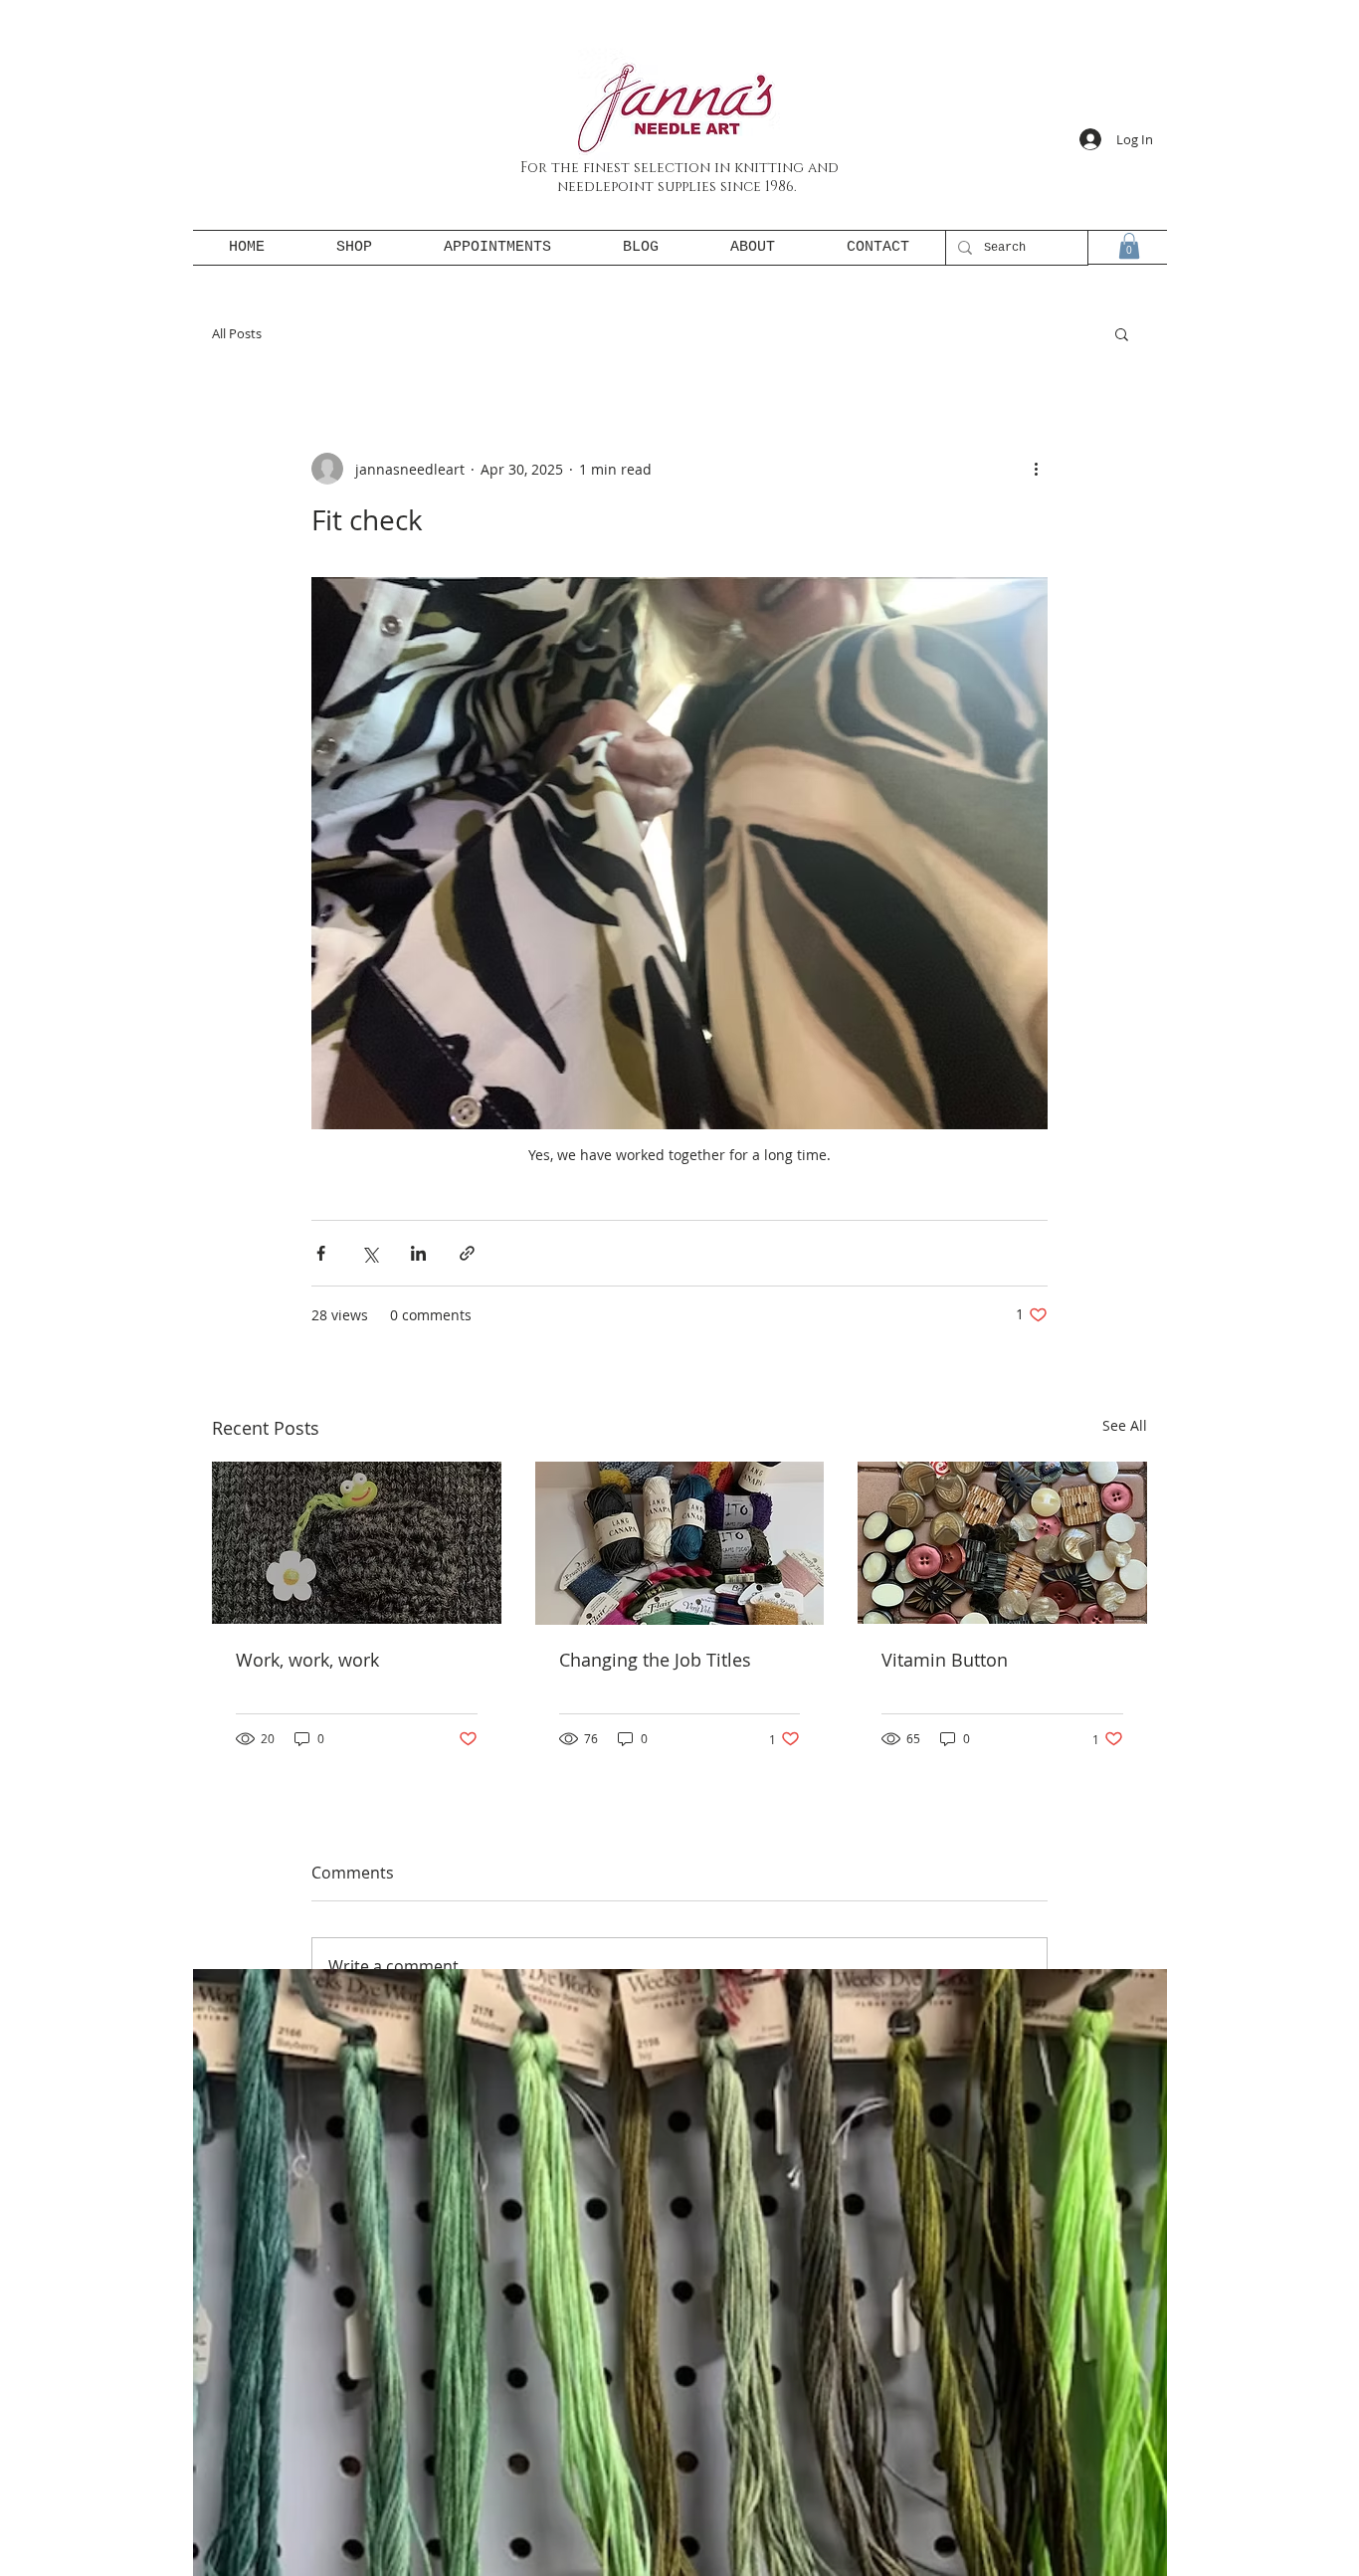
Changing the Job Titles (655, 1660)
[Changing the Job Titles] (680, 1543)
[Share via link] (467, 1253)
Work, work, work (307, 1660)
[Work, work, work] (357, 1543)
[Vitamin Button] (1002, 1543)
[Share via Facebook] (321, 1253)
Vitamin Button (945, 1660)
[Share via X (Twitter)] (370, 1253)
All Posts (237, 333)
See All (1125, 1425)
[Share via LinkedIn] (418, 1253)
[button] (1129, 246)
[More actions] (1036, 469)
